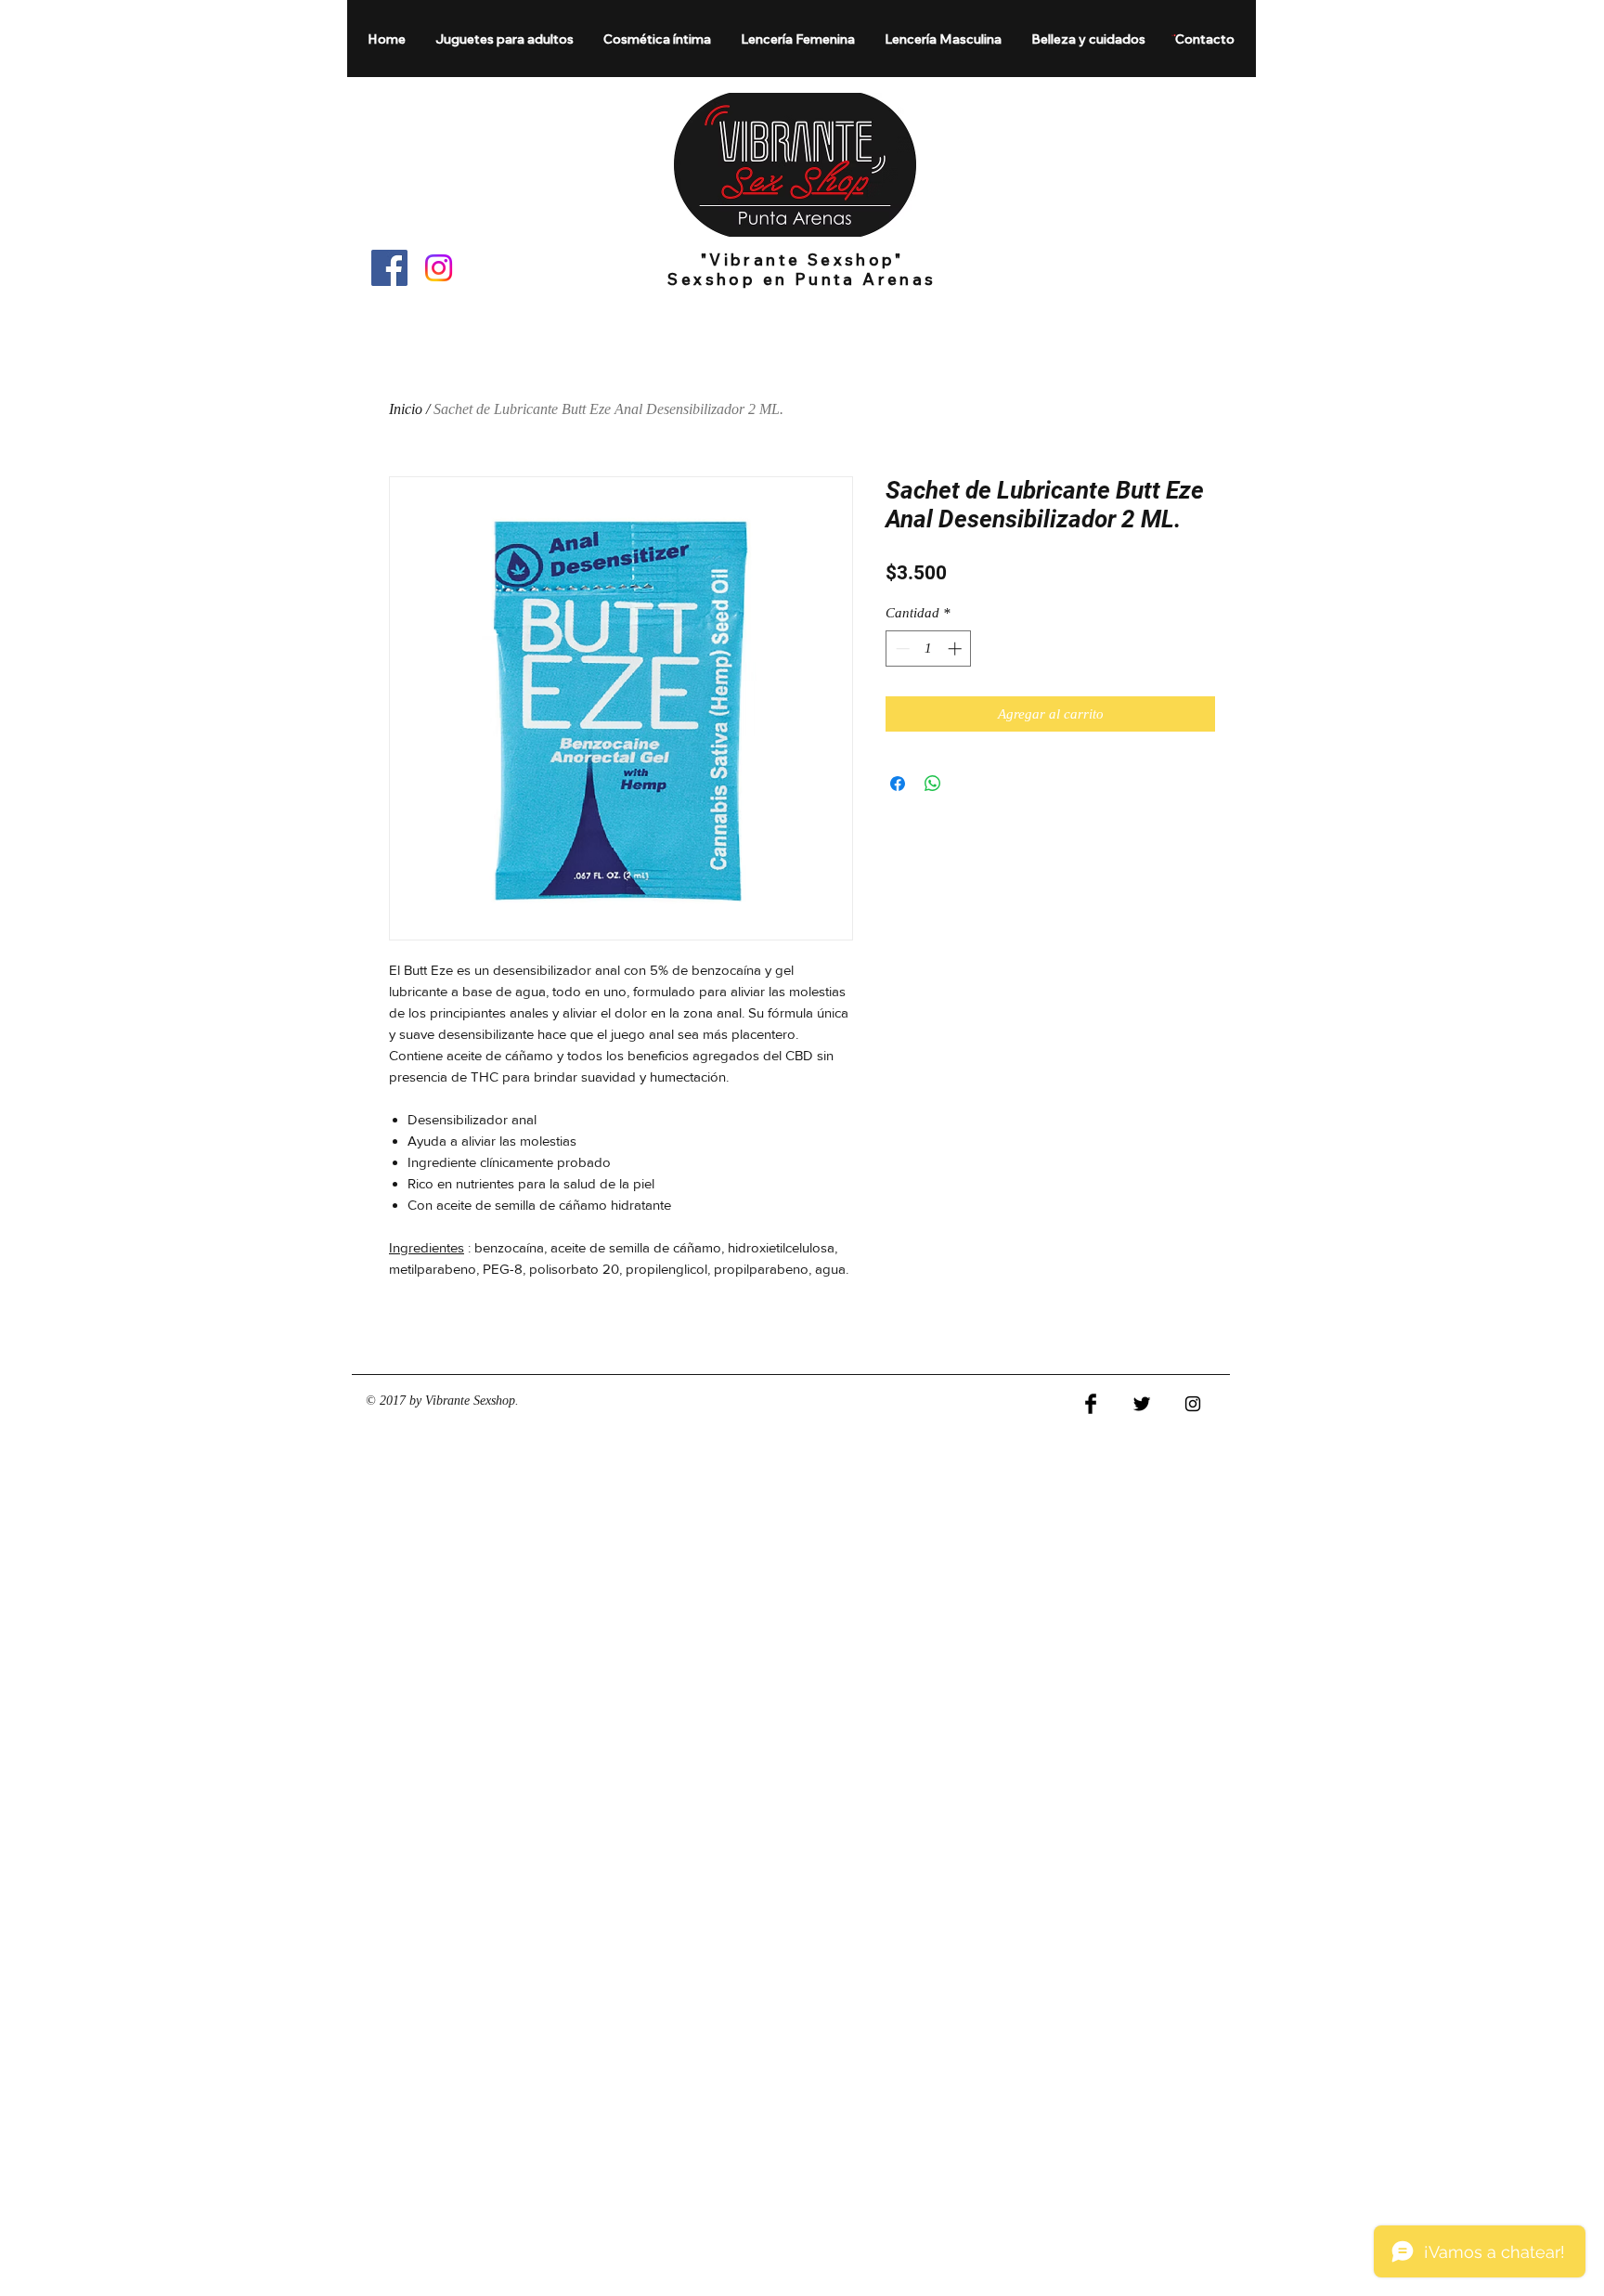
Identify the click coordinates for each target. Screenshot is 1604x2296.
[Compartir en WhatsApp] (933, 784)
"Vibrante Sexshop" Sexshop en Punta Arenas (802, 269)
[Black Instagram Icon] (1193, 1404)
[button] (505, 39)
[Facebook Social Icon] (389, 268)
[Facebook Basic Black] (1091, 1404)
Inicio (406, 409)
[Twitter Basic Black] (1142, 1404)
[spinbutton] (929, 649)
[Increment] (957, 649)
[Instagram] (439, 268)
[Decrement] (901, 649)
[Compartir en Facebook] (898, 784)
